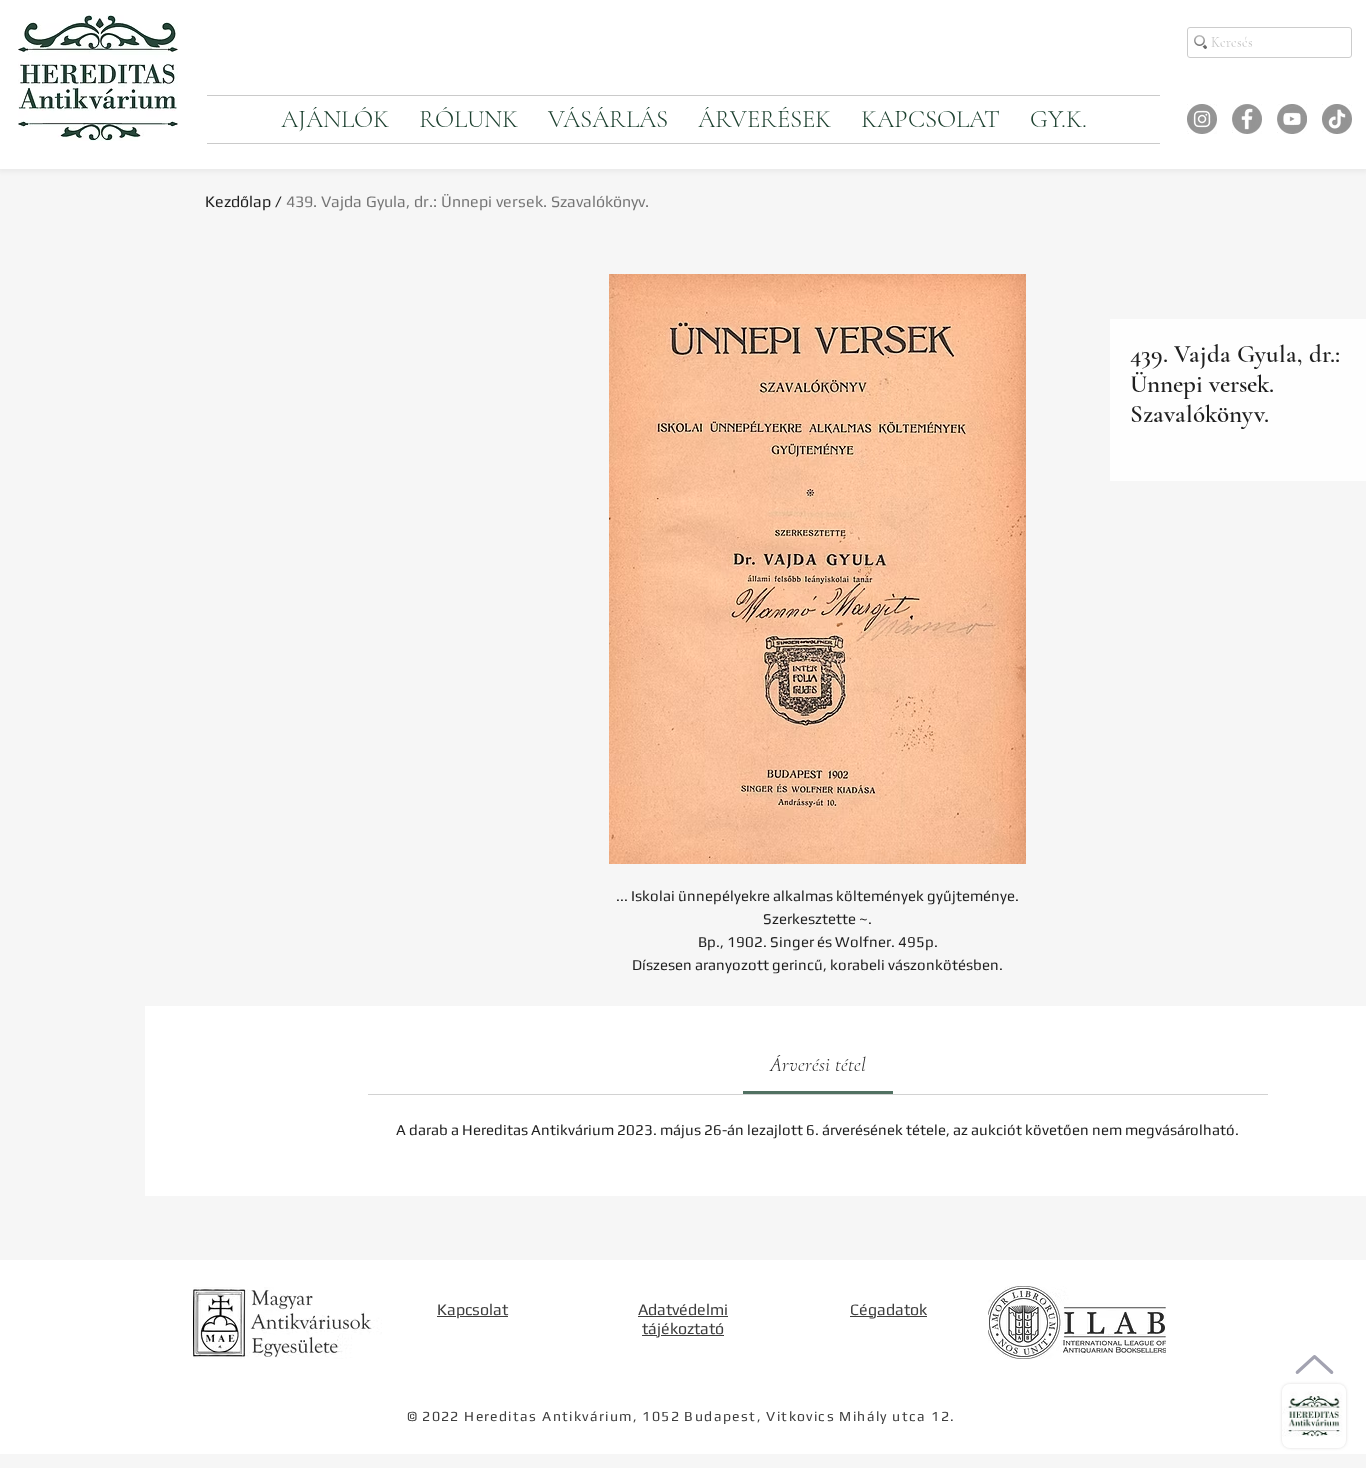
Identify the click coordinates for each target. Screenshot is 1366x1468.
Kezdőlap (238, 201)
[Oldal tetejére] (1314, 1364)
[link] (818, 1065)
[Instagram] (1202, 119)
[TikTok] (1337, 119)
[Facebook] (1247, 119)
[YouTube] (1292, 119)
